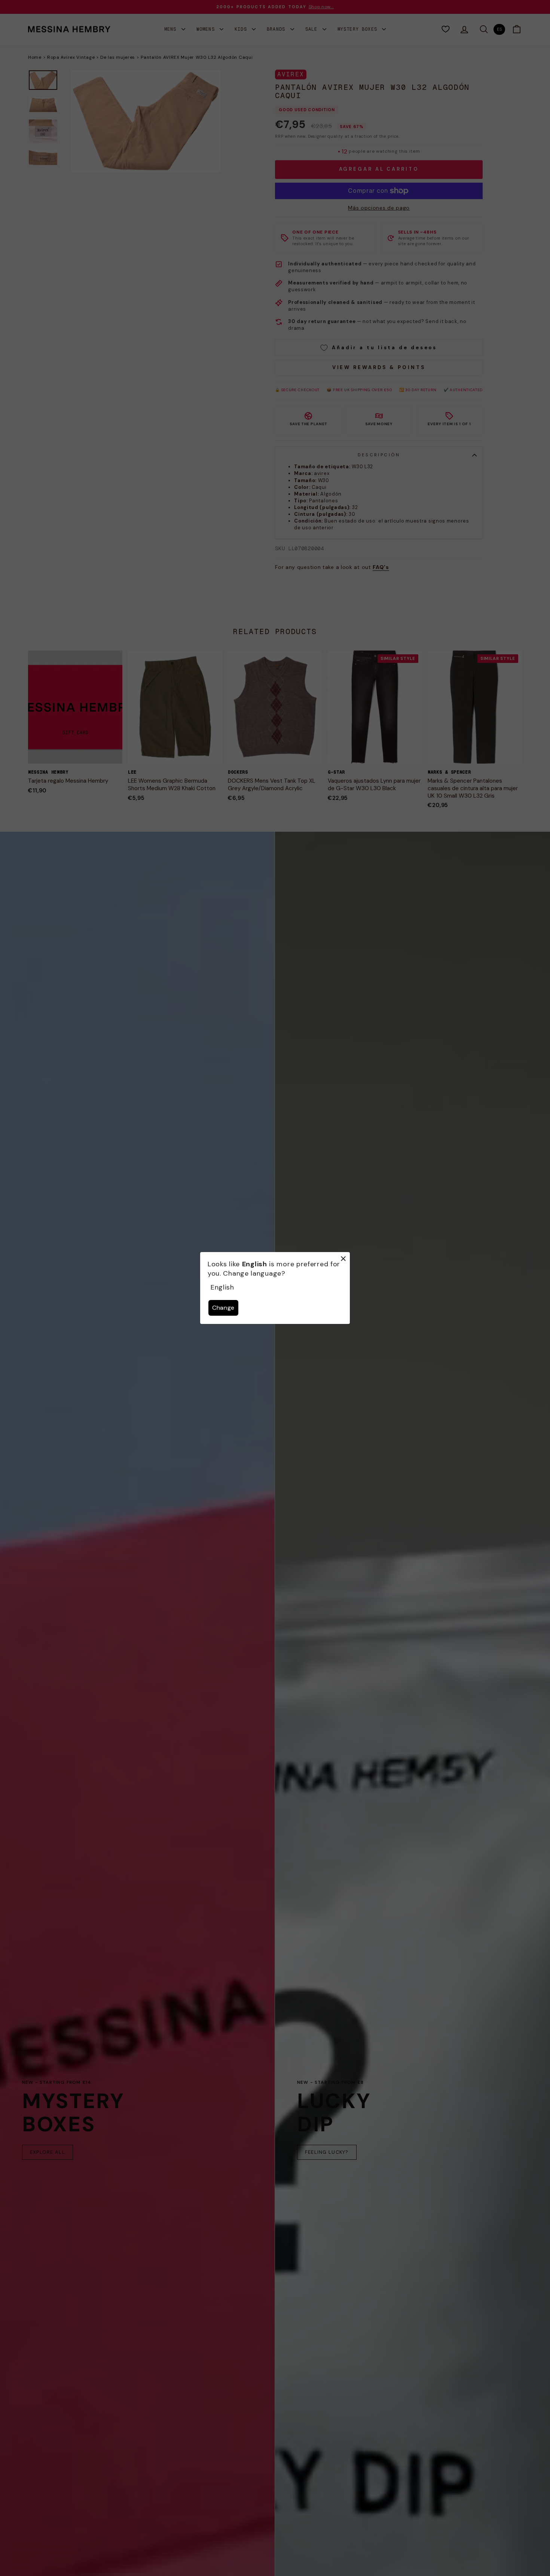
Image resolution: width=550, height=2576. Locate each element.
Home (35, 57)
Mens (172, 29)
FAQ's (381, 567)
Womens (207, 29)
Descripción (379, 455)
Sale (313, 29)
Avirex (291, 74)
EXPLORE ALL (48, 2152)
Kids (242, 29)
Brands (277, 29)
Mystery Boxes (359, 29)
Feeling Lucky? (327, 2152)
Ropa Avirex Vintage (71, 57)
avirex (322, 473)
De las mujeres (118, 57)
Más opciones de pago (379, 208)
